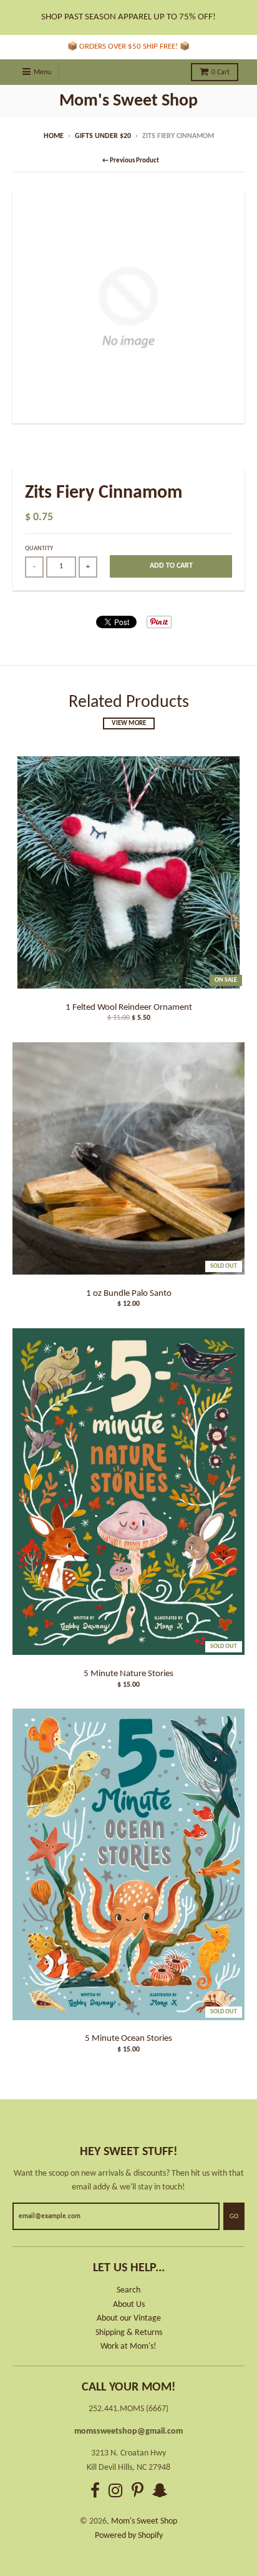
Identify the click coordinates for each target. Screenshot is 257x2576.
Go (234, 2217)
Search (128, 2290)
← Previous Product (131, 161)
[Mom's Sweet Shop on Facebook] (95, 2493)
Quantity (39, 549)
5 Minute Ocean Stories (128, 2039)
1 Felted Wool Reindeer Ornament (129, 1008)
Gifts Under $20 (103, 136)
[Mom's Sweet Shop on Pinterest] (138, 2493)
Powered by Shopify (129, 2536)
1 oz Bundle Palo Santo (129, 1294)
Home (54, 136)
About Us (129, 2305)
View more (129, 723)
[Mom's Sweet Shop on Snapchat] (160, 2493)
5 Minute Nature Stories (128, 1674)
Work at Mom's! (128, 2347)
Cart (221, 72)
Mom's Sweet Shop (128, 101)
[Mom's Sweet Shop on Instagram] (116, 2493)
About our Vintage (129, 2318)
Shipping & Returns (129, 2333)
